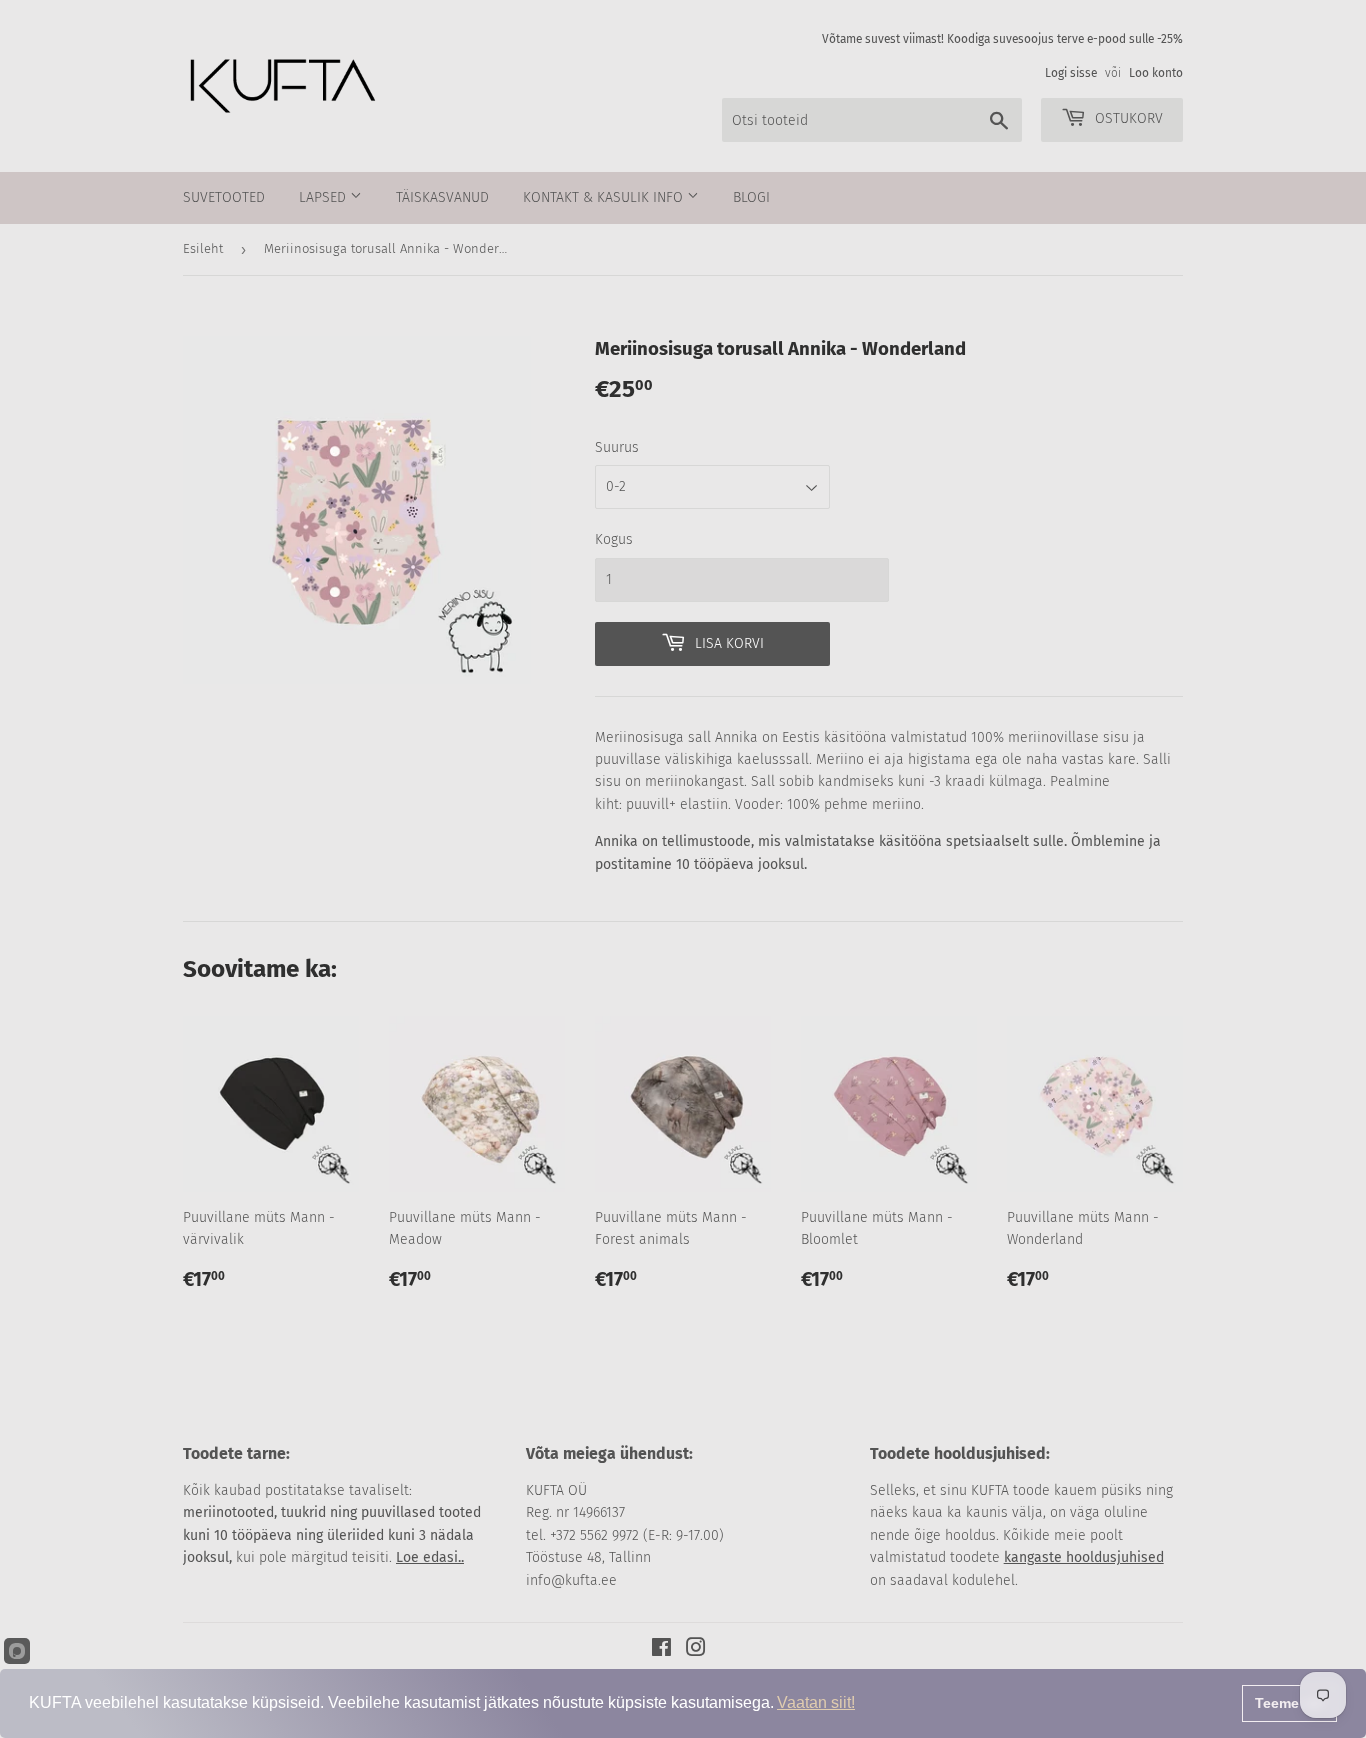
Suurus (617, 447)
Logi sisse (1071, 73)
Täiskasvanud (442, 197)
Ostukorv (1127, 118)
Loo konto (1156, 73)
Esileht (203, 248)
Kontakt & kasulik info (605, 197)
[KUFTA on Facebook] (661, 1650)
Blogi (751, 197)
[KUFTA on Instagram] (696, 1650)
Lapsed (324, 197)
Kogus (614, 539)
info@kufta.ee (571, 1580)
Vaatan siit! (816, 1702)
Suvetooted (224, 197)
